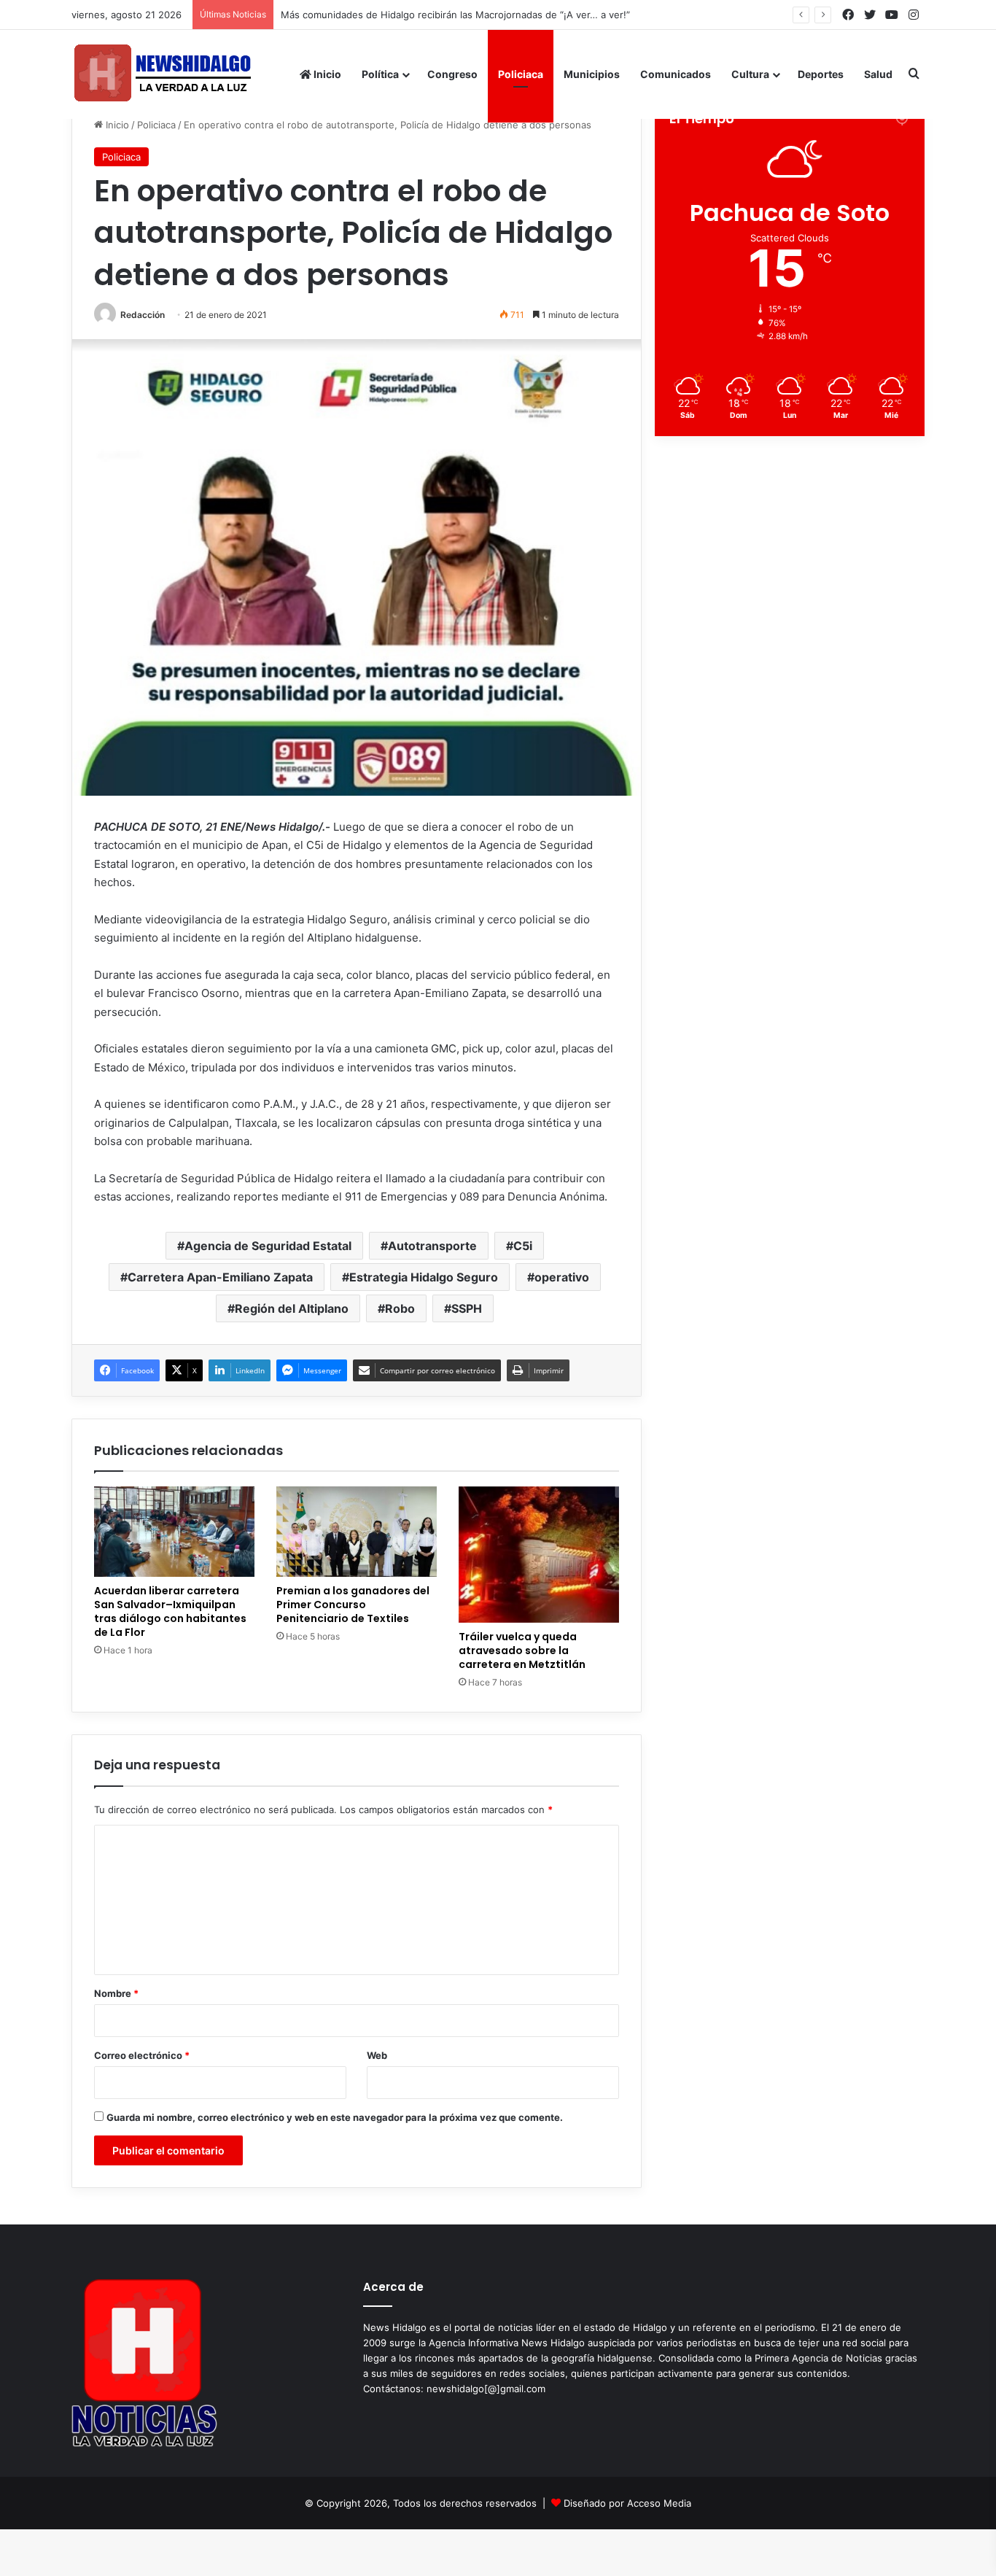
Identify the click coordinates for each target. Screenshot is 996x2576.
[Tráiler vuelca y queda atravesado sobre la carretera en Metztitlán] (539, 1555)
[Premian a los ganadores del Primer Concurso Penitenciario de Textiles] (357, 1532)
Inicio (326, 74)
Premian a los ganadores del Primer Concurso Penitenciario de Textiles (353, 1605)
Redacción (143, 315)
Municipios (592, 74)
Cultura (750, 74)
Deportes (821, 74)
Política (380, 74)
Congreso (452, 74)
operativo (562, 1277)
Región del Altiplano (292, 1308)
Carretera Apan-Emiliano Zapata (220, 1277)
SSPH (467, 1308)
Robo (400, 1308)
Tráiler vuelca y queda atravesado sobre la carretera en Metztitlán (522, 1650)
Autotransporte (432, 1246)
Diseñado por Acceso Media (627, 2503)
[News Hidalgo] (163, 74)
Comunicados (676, 74)
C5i (523, 1246)
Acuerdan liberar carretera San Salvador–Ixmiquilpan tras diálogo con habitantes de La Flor (170, 1611)
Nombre (116, 1993)
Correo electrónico (142, 2055)
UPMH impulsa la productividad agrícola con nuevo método (417, 15)
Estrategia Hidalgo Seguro (424, 1277)
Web (377, 2055)
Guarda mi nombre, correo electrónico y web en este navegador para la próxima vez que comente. (335, 2117)
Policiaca (521, 74)
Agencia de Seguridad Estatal (268, 1246)
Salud (878, 74)
